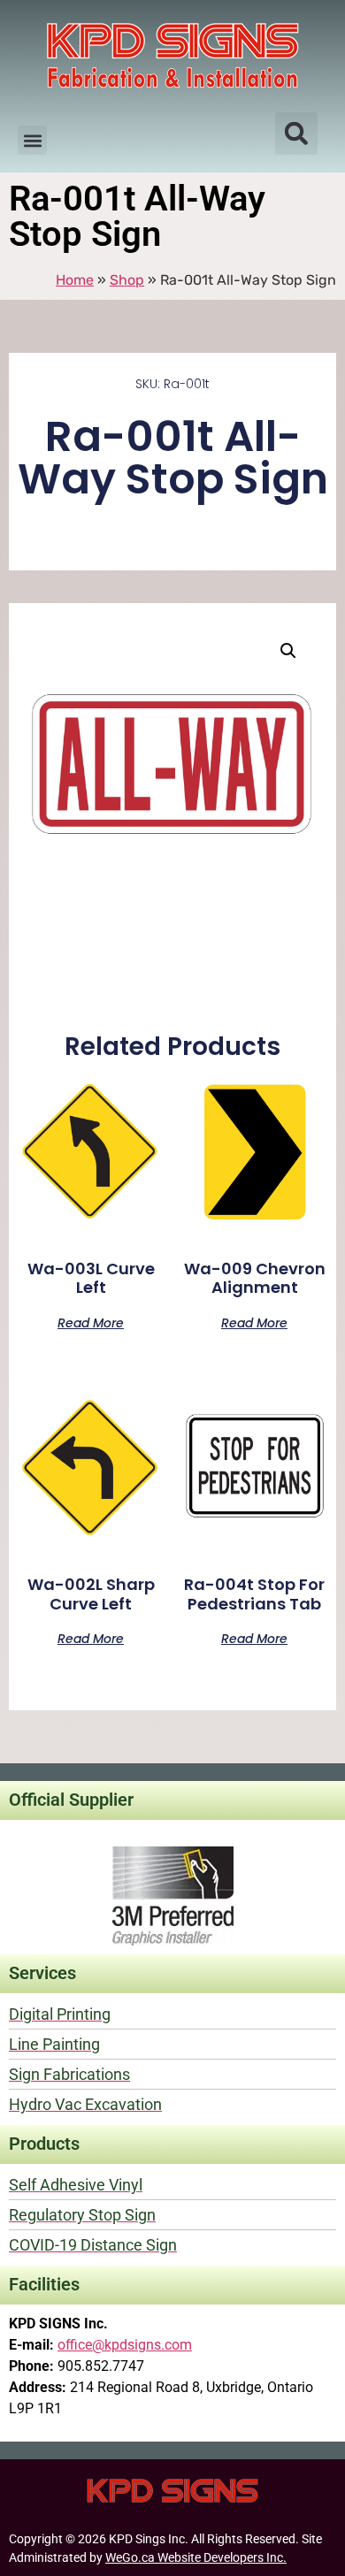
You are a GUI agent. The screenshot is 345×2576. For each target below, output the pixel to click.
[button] (32, 140)
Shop (127, 280)
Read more (91, 1322)
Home (75, 280)
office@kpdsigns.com (125, 2345)
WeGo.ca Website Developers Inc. (196, 2557)
